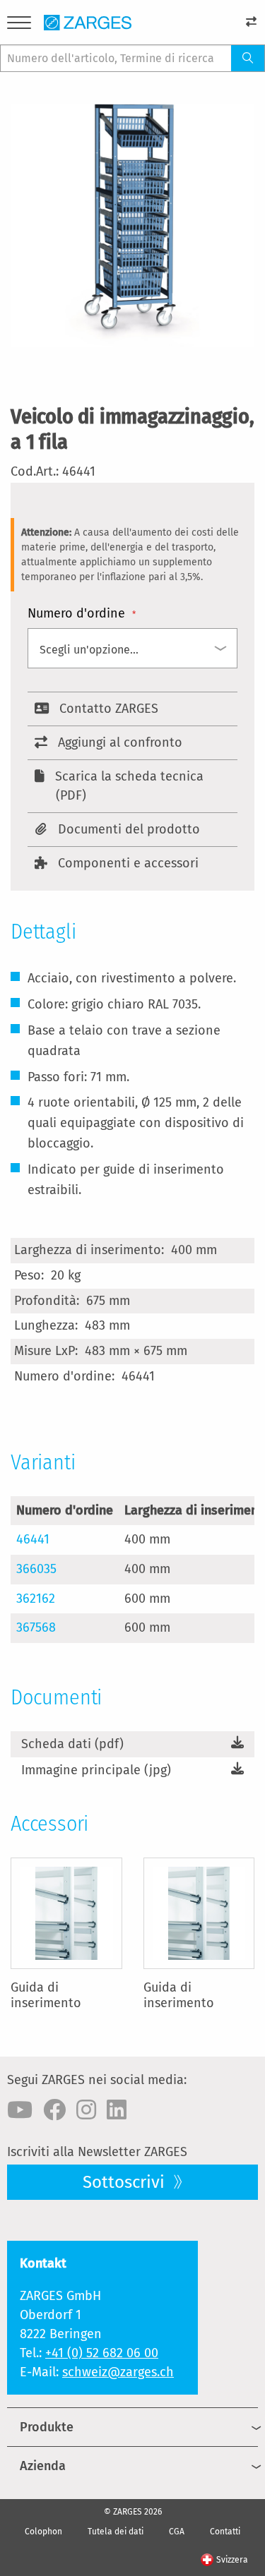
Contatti (225, 2532)
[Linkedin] (117, 2110)
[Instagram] (86, 2110)
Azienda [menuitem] (43, 2466)
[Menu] (19, 25)
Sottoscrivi (126, 2182)
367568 (36, 1627)
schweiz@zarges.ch (118, 2372)
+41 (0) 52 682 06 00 (102, 2353)
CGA (177, 2532)
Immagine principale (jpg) (96, 1770)
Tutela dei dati (116, 2532)
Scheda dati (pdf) (72, 1744)
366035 (36, 1569)
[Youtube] (20, 2110)
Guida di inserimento (46, 1995)
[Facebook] (54, 2110)
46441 (33, 1539)
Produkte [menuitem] (47, 2427)
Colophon (43, 2532)
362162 (36, 1599)
